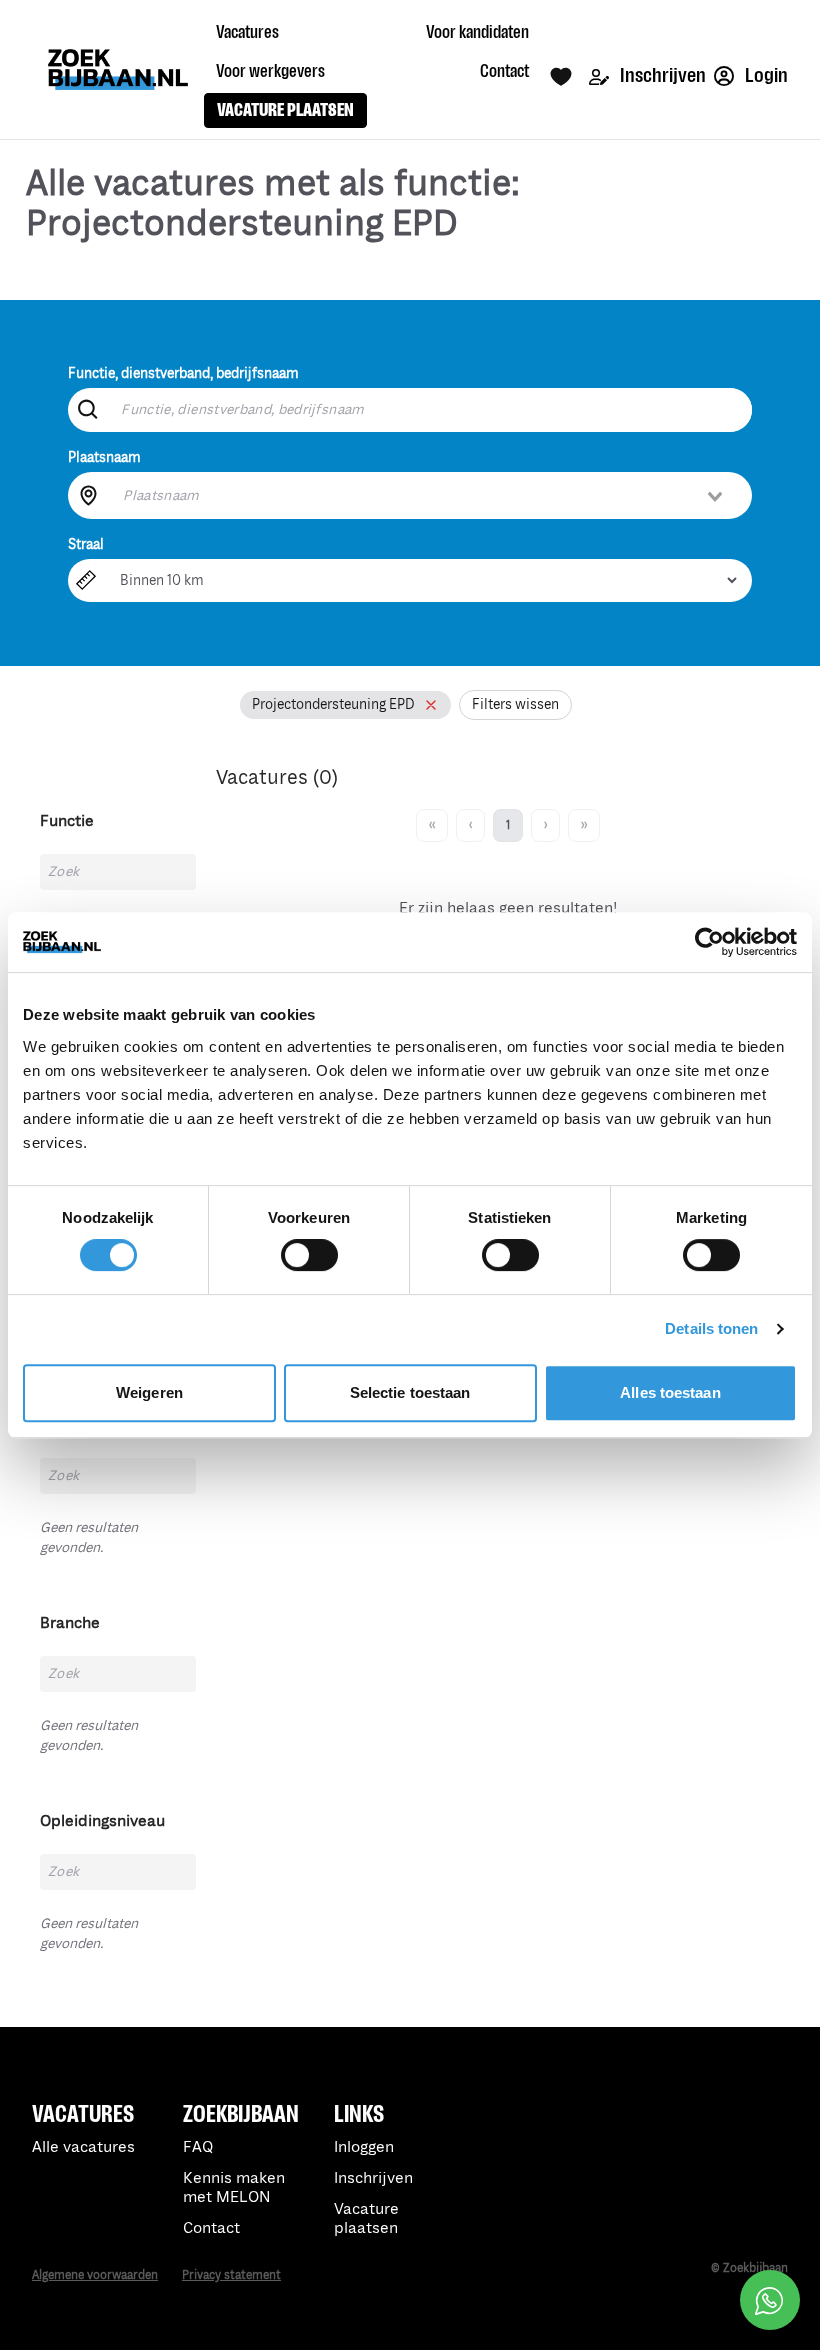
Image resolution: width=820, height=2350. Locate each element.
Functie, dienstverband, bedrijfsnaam (183, 373)
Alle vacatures (83, 2147)
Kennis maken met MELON (234, 2188)
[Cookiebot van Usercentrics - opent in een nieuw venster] (709, 942)
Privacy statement (231, 2275)
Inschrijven (661, 75)
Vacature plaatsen (366, 2219)
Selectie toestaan (410, 1392)
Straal (86, 544)
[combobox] (424, 495)
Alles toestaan (670, 1392)
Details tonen (711, 1328)
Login (765, 75)
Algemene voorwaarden (95, 2275)
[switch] (309, 1255)
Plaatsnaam (104, 457)
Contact (211, 2228)
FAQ (198, 2147)
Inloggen (364, 2147)
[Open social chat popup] (770, 2300)
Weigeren (149, 1392)
